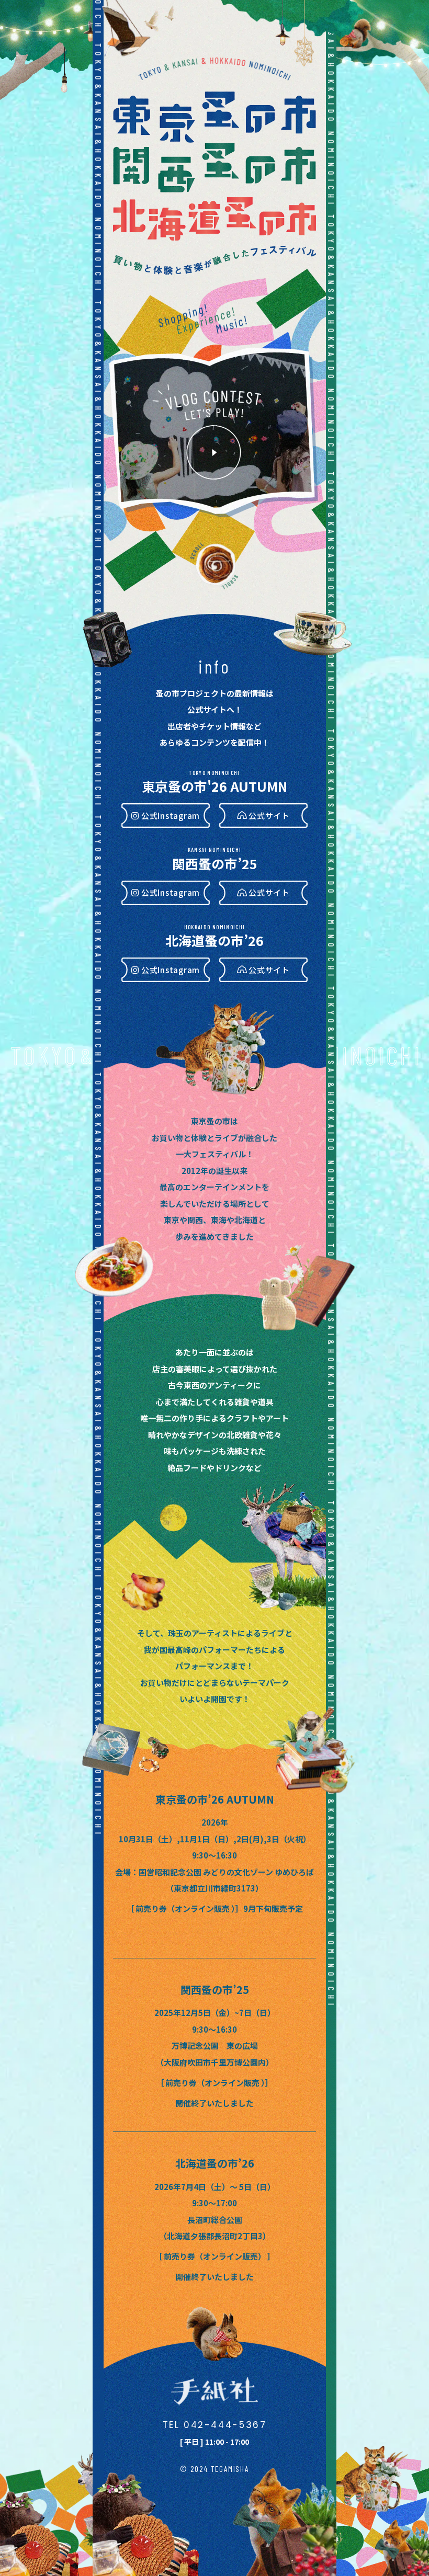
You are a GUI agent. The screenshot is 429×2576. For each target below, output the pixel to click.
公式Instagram (171, 816)
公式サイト (269, 816)
